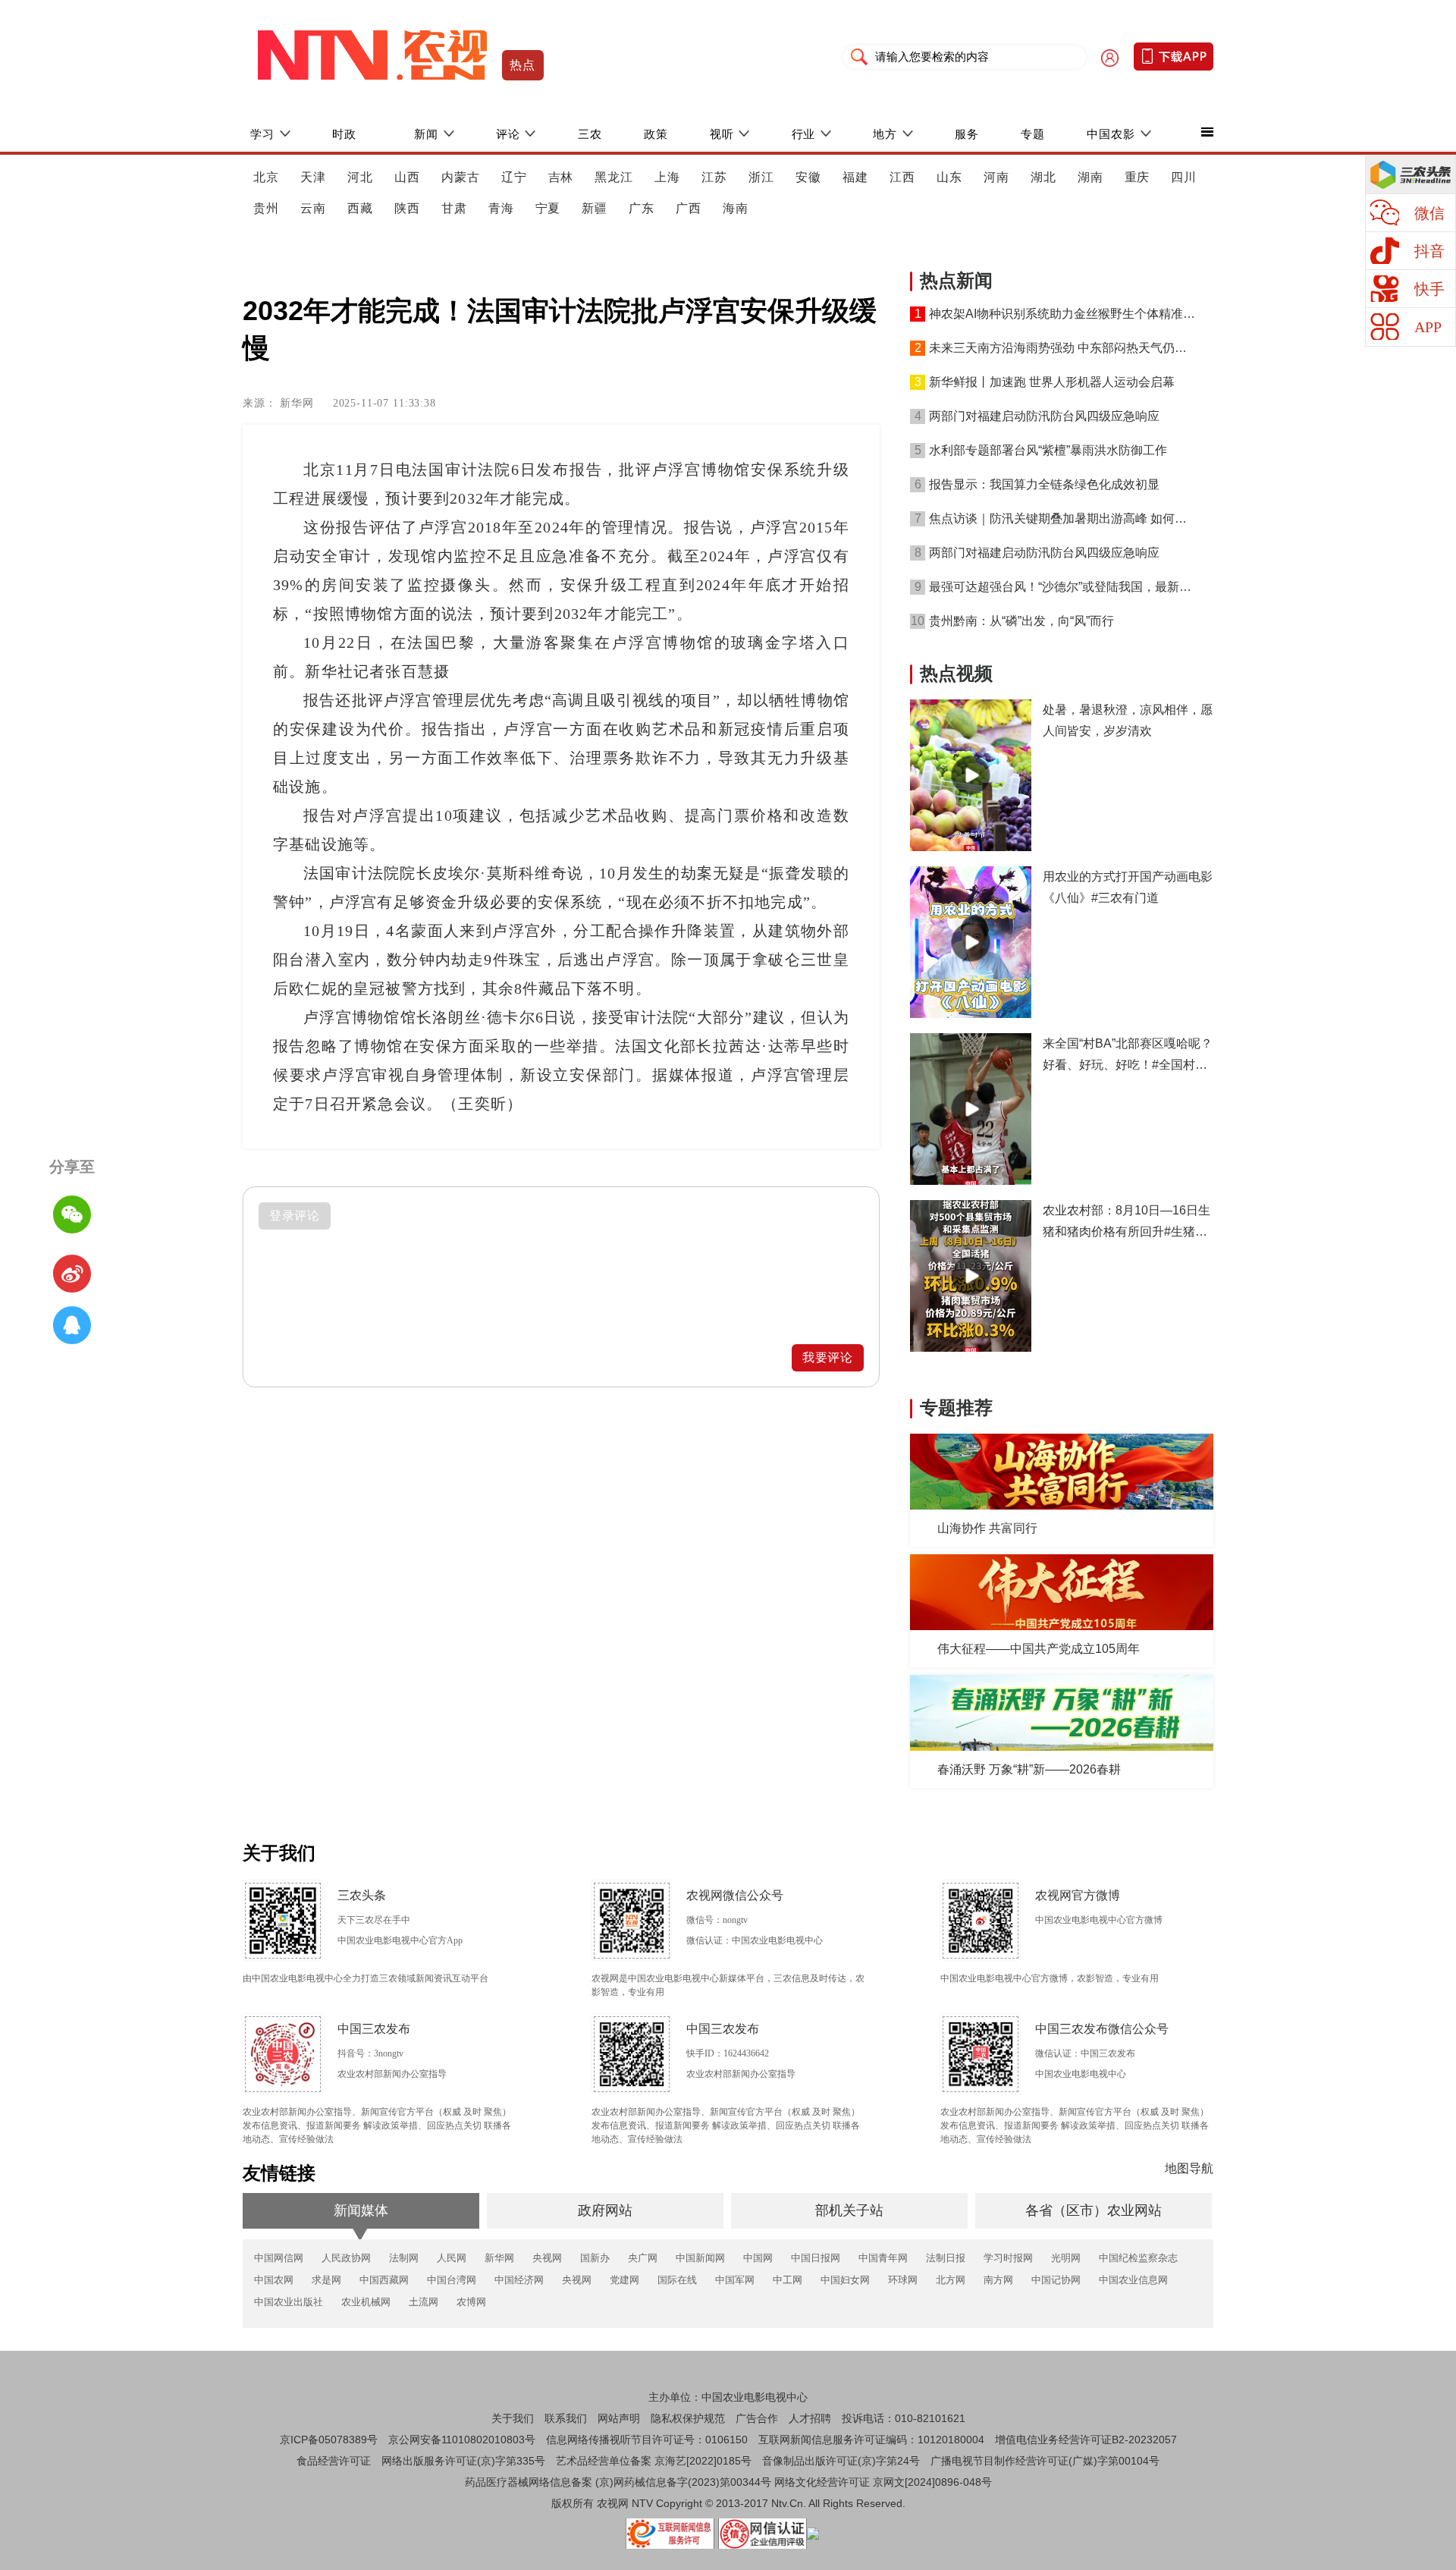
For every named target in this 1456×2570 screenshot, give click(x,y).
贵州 (266, 208)
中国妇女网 (845, 2280)
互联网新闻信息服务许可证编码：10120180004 (871, 2440)
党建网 (624, 2280)
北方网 (951, 2280)
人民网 (452, 2258)
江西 (902, 177)
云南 (313, 208)
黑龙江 (614, 177)
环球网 (903, 2280)
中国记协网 (1056, 2280)
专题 (1033, 134)
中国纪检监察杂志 (1138, 2258)
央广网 (643, 2258)
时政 (344, 134)
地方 (885, 134)
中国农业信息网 (1133, 2280)
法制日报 (946, 2258)
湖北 (1043, 177)
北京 (266, 177)
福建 (855, 177)
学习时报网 (1008, 2258)
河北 (360, 177)
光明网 (1066, 2258)
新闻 (426, 134)
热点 (523, 65)
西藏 (360, 208)
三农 (590, 134)
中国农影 (1111, 134)
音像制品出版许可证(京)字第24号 (841, 2461)
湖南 (1090, 177)
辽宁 (514, 177)
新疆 (595, 208)
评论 (508, 134)
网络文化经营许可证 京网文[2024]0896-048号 (883, 2482)
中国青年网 (883, 2258)
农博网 (471, 2302)
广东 (642, 208)
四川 (1184, 177)
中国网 (758, 2258)
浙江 (761, 177)
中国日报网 (816, 2258)
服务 (967, 134)
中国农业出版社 (289, 2302)
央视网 (547, 2258)
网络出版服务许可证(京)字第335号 (463, 2461)
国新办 (595, 2258)
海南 (736, 208)
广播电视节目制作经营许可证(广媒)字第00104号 (1045, 2461)
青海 (501, 208)
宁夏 (548, 208)
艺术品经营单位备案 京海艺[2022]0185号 (654, 2461)
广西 (689, 208)
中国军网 (735, 2280)
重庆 (1137, 177)
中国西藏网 (384, 2280)
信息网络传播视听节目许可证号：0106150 (647, 2440)
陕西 (407, 208)
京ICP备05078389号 (329, 2440)
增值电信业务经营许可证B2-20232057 (1086, 2440)
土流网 (424, 2302)
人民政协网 (346, 2258)
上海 (667, 177)
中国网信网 (279, 2258)
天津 (313, 177)
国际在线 (677, 2280)
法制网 (404, 2258)
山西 (407, 177)
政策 (656, 134)
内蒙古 (461, 177)
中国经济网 (519, 2280)
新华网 (499, 2258)
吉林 (561, 177)
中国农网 (274, 2280)
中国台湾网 (452, 2280)
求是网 (326, 2280)
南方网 (998, 2280)
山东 (949, 177)
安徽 (808, 177)
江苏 (714, 177)
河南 (996, 177)
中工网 (788, 2280)
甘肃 (454, 208)
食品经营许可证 (334, 2461)
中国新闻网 (700, 2258)
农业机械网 (366, 2302)
